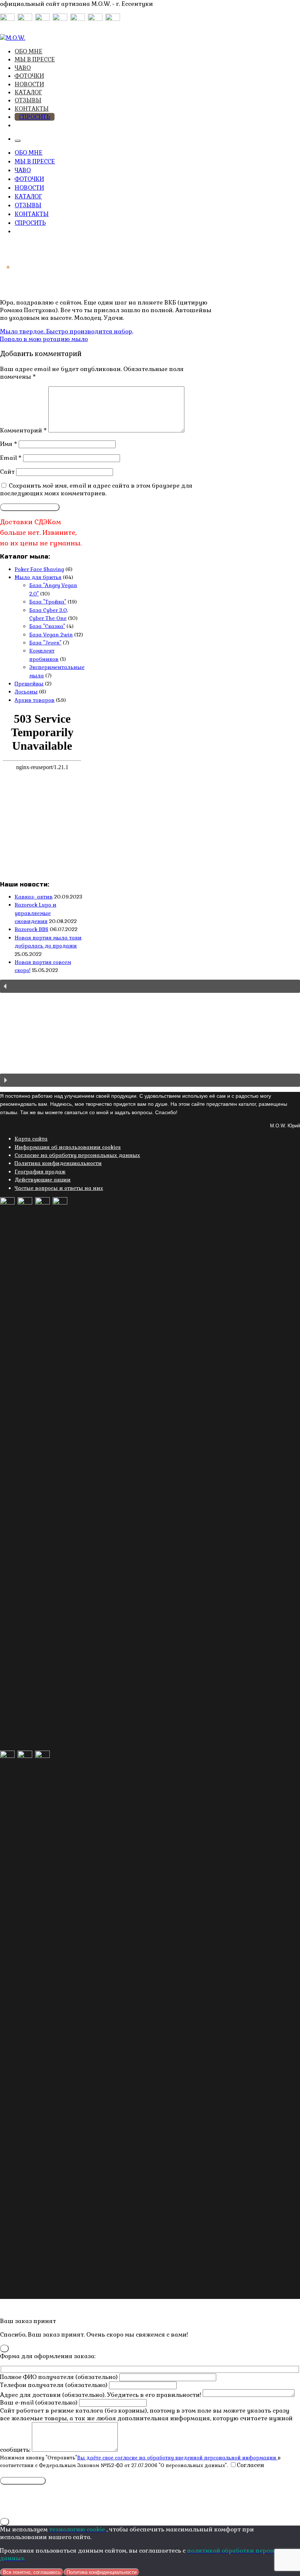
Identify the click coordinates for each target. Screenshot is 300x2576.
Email (11, 458)
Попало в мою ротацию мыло (44, 339)
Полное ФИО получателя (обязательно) (60, 2377)
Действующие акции (43, 1180)
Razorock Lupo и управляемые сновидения (35, 913)
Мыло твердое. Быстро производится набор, (67, 331)
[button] (150, 986)
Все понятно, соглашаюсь (32, 2572)
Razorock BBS (31, 929)
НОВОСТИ (29, 84)
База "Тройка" (48, 602)
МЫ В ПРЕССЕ (35, 59)
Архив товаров (35, 700)
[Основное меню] (18, 141)
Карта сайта (31, 1139)
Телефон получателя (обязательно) (55, 2385)
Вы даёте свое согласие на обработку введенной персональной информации (177, 2458)
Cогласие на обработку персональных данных (77, 1155)
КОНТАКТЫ (32, 109)
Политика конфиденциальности (58, 1163)
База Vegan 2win (51, 635)
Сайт (7, 472)
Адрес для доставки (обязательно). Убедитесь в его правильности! (101, 2395)
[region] (150, 1033)
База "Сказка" (47, 626)
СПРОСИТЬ (35, 117)
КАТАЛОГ (28, 92)
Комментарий (23, 430)
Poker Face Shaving (39, 569)
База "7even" (45, 643)
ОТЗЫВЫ (28, 100)
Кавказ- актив (34, 897)
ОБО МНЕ (29, 51)
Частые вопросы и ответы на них (59, 1188)
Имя (9, 444)
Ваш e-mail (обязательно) (40, 2403)
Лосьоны (26, 692)
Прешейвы (29, 684)
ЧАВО (23, 68)
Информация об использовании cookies (68, 1147)
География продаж (40, 1172)
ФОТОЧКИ (29, 76)
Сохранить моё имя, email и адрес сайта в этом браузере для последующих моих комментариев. (96, 489)
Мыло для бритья (38, 577)
